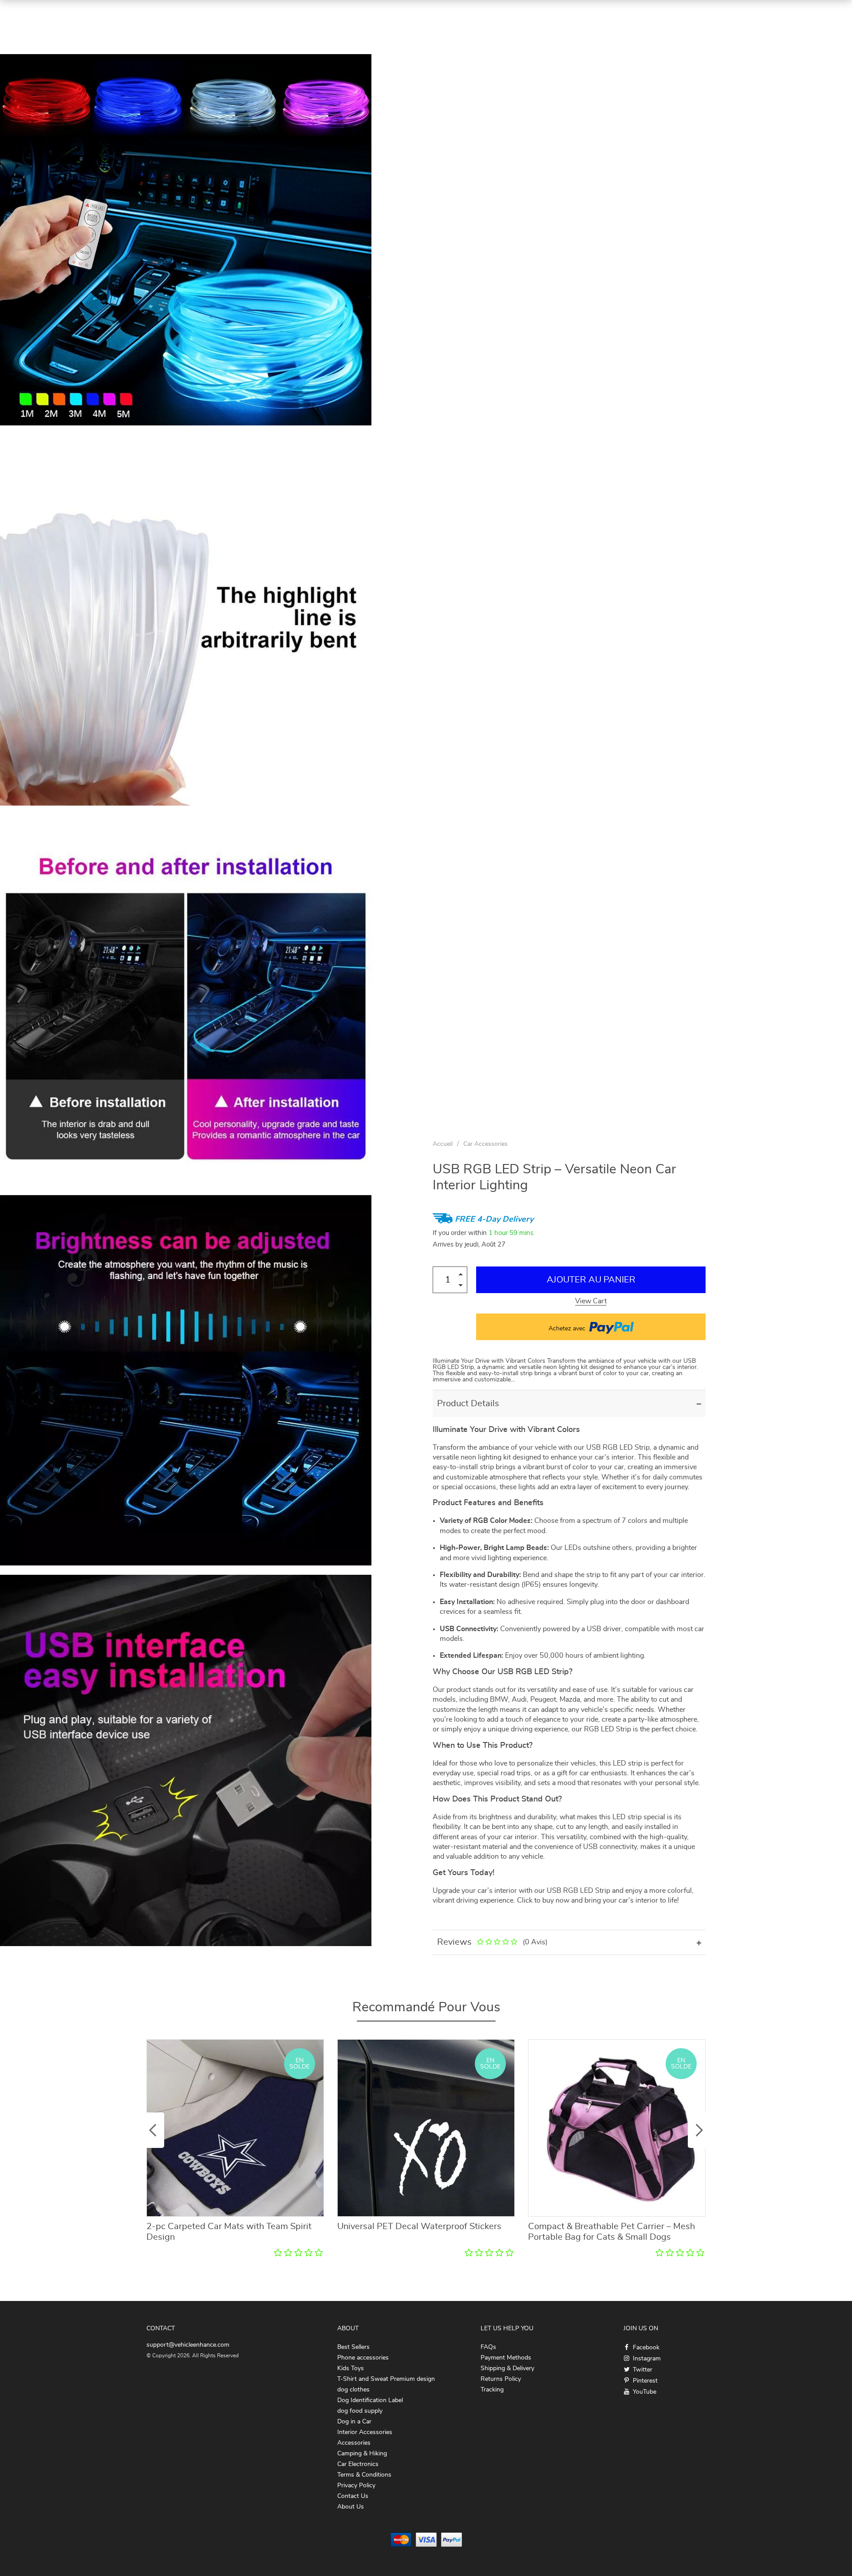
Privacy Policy (356, 2486)
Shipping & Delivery (507, 2368)
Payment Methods (506, 2358)
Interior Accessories (365, 2432)
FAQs (488, 2347)
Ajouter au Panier (591, 1280)
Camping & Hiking (362, 2454)
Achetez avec (568, 1329)
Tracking (492, 2390)
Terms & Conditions (364, 2475)
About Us (351, 2507)
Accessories (354, 2443)
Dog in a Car (354, 2422)
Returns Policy (501, 2379)
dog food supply (360, 2411)
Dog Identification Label (370, 2400)
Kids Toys (351, 2368)
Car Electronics (358, 2464)
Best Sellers (353, 2347)
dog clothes (353, 2390)
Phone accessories (363, 2358)
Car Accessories (485, 1144)
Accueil (443, 1144)
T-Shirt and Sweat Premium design (386, 2379)
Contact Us (353, 2496)
